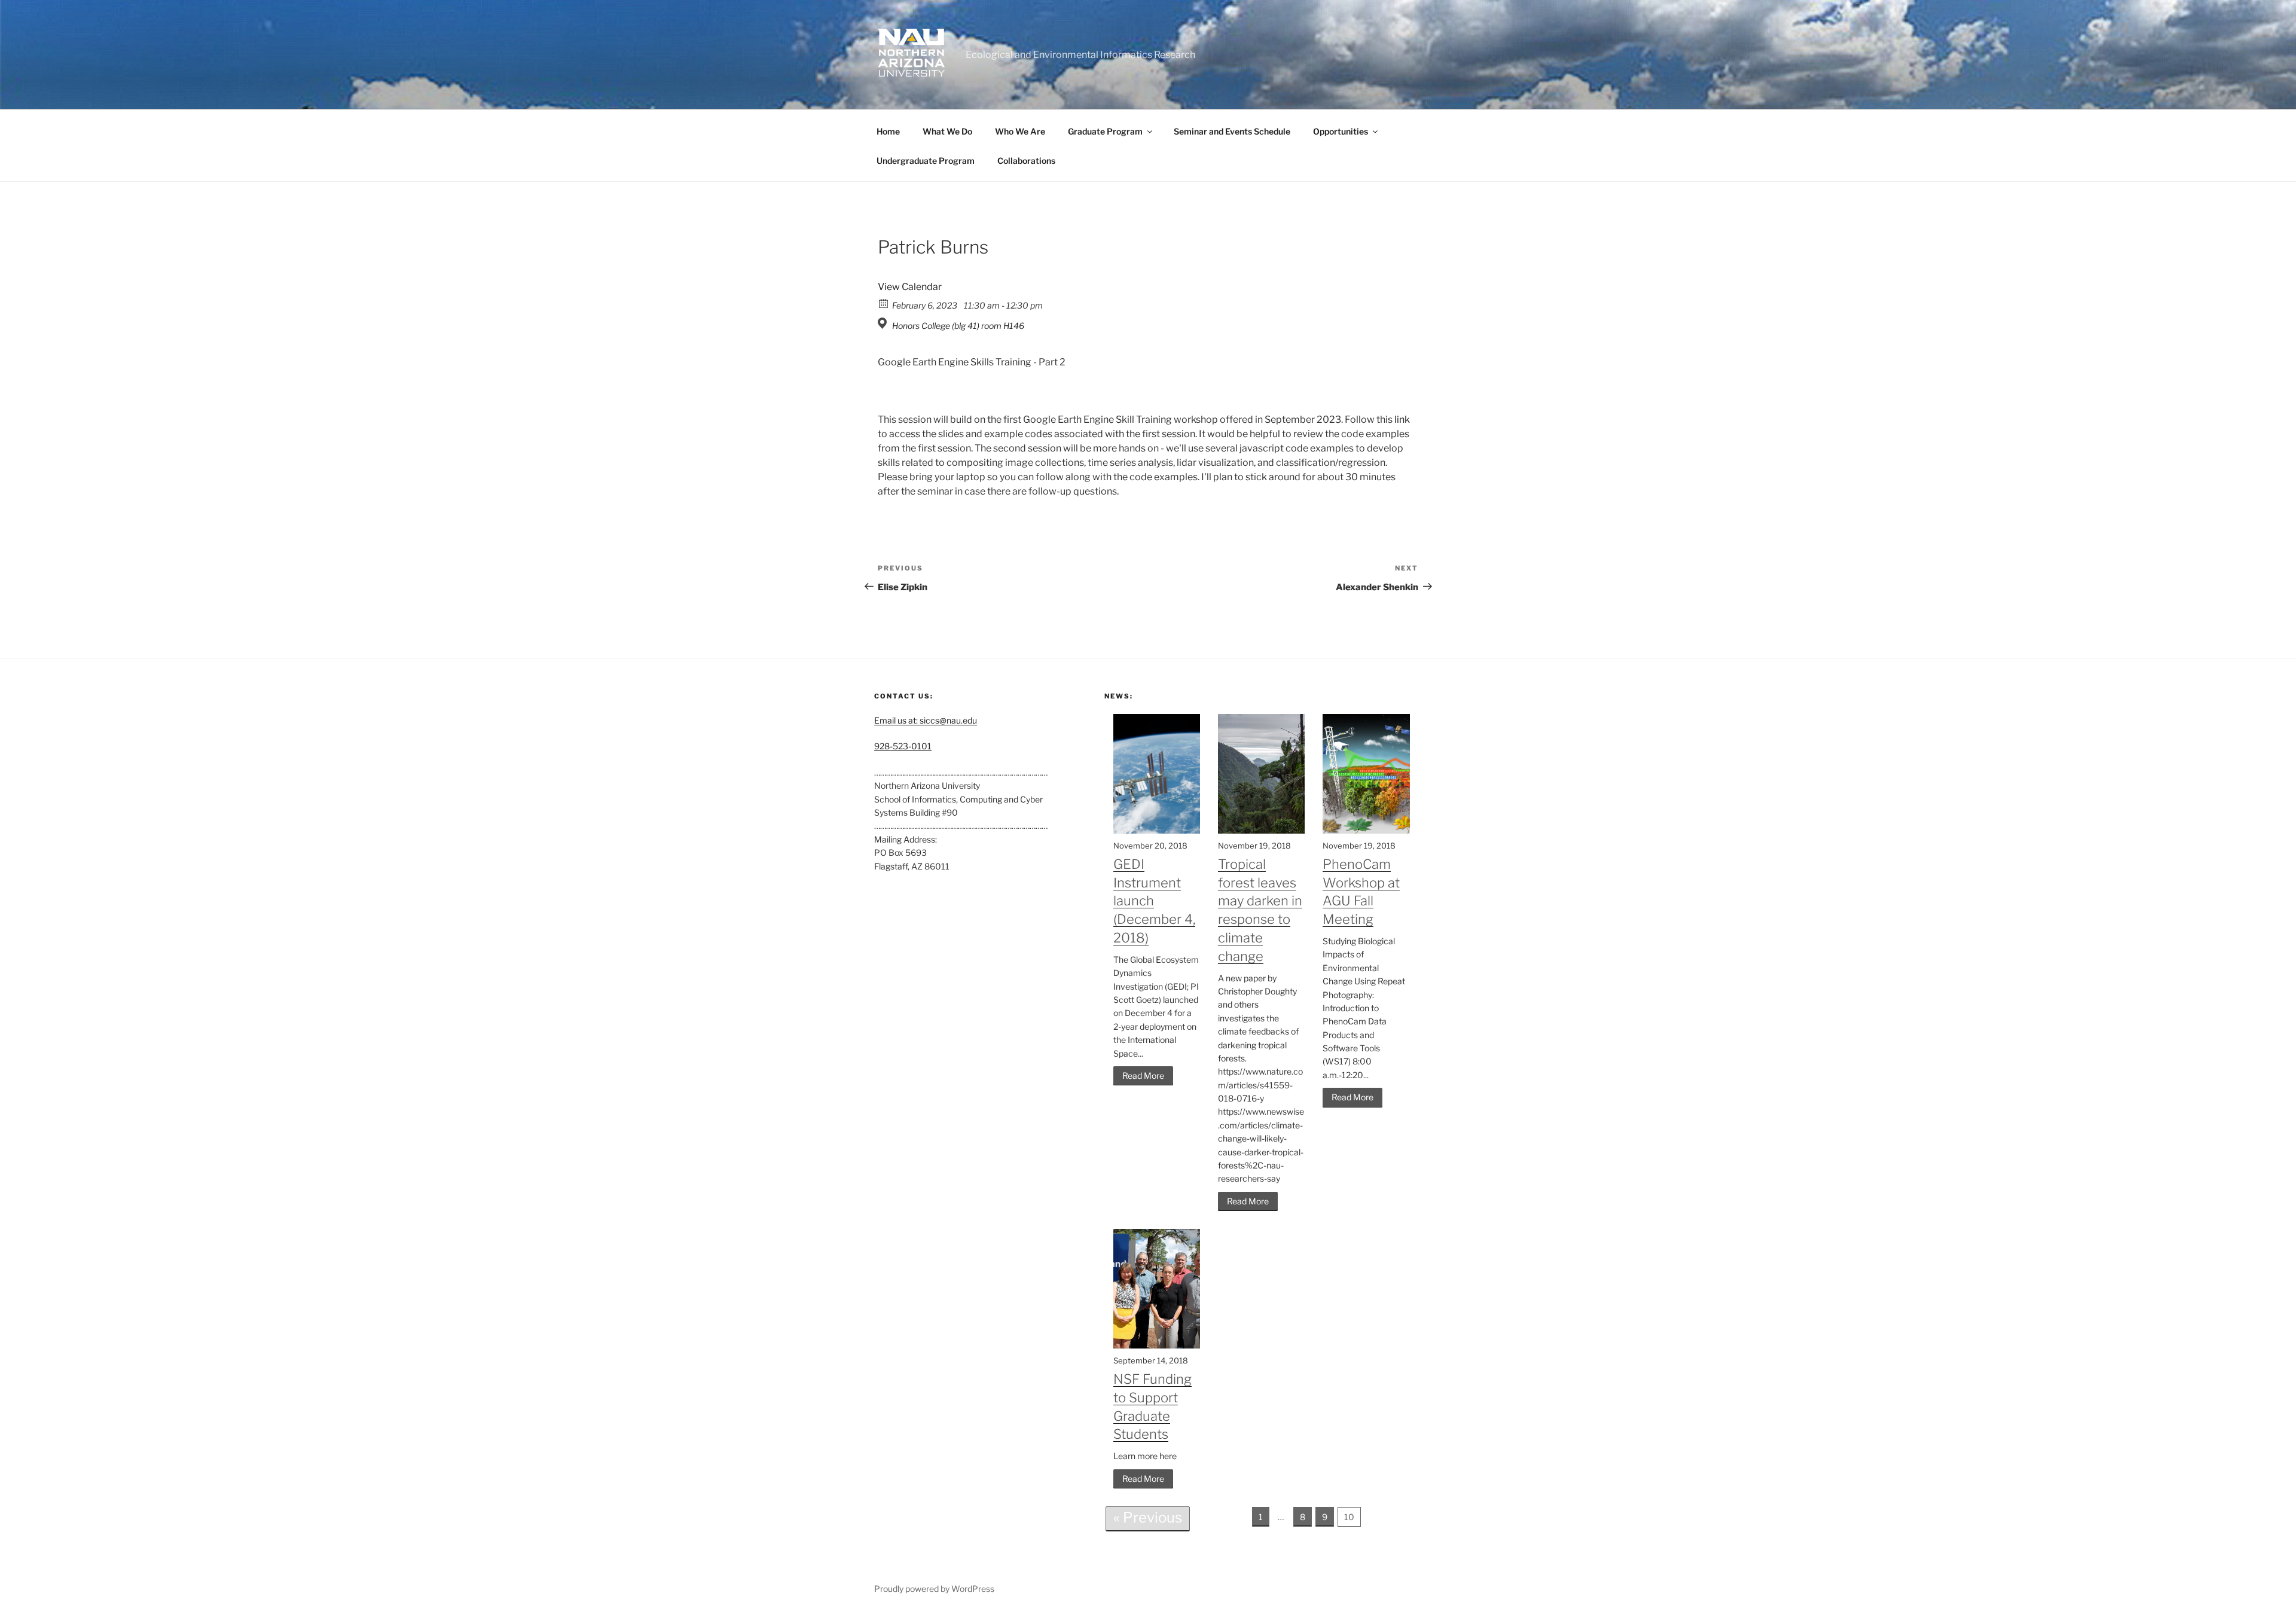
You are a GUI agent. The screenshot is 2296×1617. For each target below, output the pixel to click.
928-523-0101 (903, 746)
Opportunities (1341, 131)
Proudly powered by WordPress (934, 1589)
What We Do (947, 131)
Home (888, 131)
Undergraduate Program (926, 161)
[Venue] (884, 323)
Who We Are (1020, 131)
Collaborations (1026, 161)
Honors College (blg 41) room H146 (958, 326)
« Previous (1148, 1517)
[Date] (884, 303)
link (1402, 419)
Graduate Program (1105, 131)
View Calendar (910, 287)
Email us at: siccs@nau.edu (926, 720)
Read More (1143, 1076)
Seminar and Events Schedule (1232, 131)
